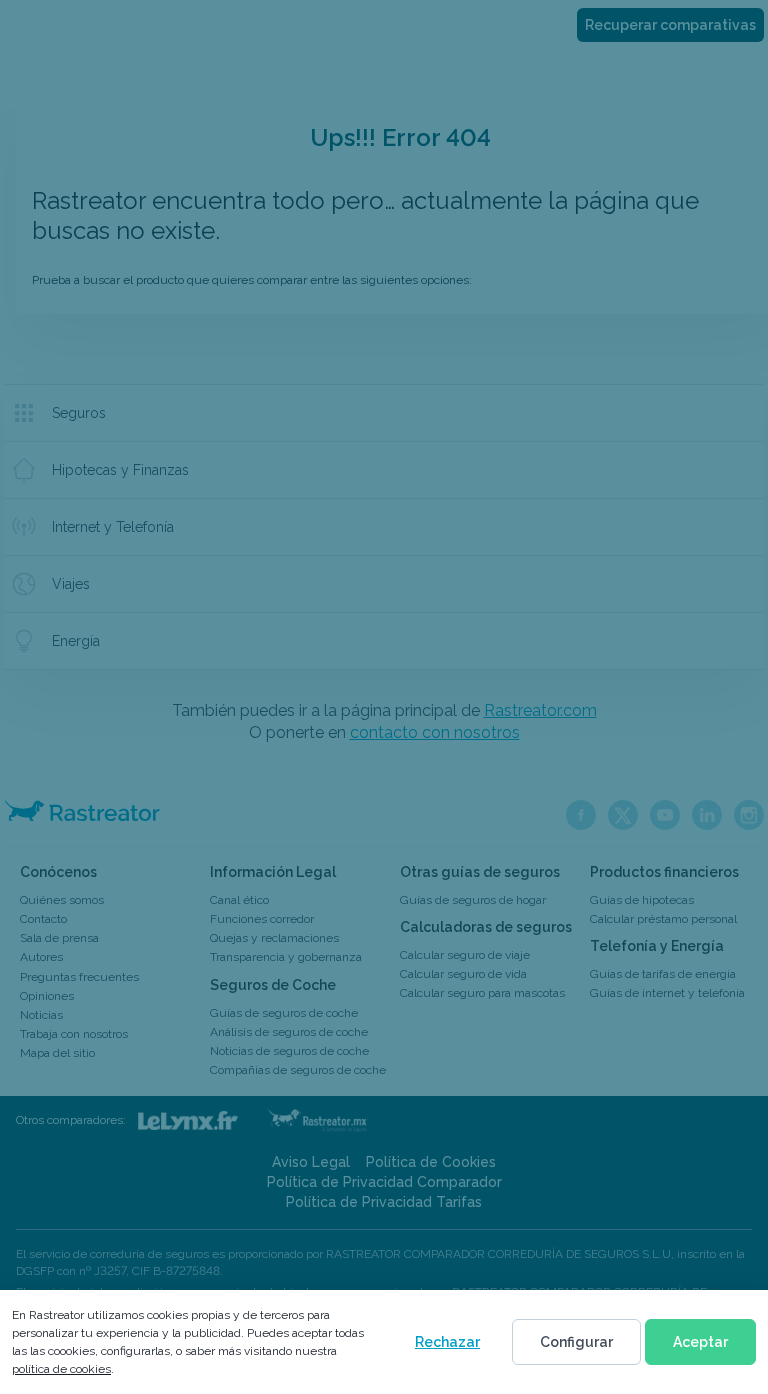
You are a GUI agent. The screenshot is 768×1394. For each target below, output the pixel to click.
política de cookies (61, 1369)
